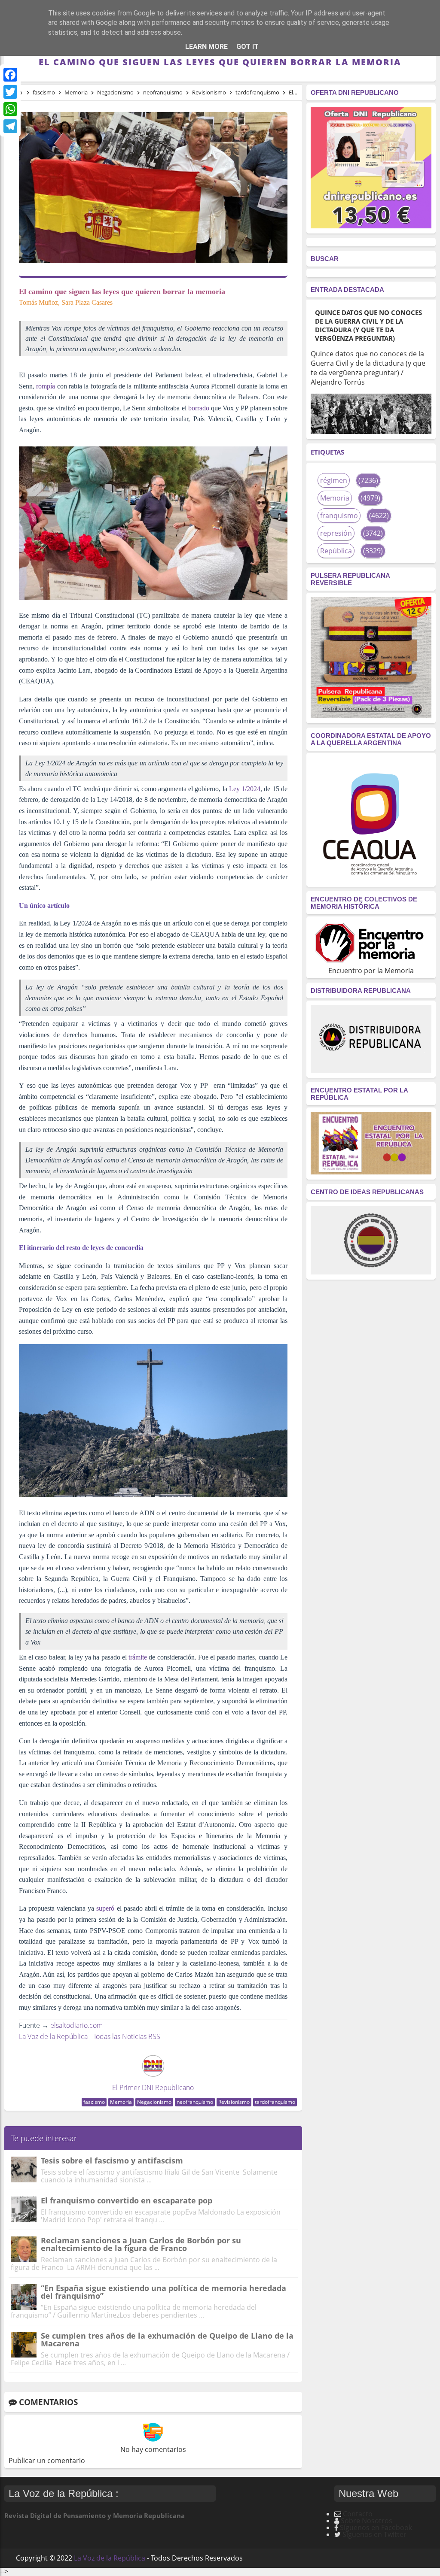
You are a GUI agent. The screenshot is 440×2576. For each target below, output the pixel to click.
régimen (334, 480)
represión (336, 533)
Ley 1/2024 (245, 789)
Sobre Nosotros (367, 2521)
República (336, 551)
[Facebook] (10, 75)
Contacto (358, 2514)
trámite (138, 1657)
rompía (46, 386)
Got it (247, 47)
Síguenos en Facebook (376, 2527)
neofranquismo (195, 2102)
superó (105, 1908)
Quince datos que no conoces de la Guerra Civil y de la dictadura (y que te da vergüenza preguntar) (368, 325)
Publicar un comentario (47, 2461)
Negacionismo (154, 2102)
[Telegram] (10, 126)
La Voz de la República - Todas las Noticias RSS (90, 2036)
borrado (199, 408)
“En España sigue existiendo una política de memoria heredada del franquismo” (163, 2292)
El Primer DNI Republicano (153, 2088)
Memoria (121, 2102)
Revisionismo (234, 2102)
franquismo (339, 516)
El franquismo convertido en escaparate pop (127, 2200)
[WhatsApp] (10, 109)
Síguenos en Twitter (374, 2534)
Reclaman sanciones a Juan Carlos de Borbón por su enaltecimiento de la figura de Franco (141, 2244)
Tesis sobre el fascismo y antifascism (112, 2160)
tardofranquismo (275, 2102)
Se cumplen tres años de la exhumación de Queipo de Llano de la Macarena (167, 2339)
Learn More (206, 47)
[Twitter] (10, 92)
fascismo (94, 2102)
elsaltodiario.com (76, 2025)
